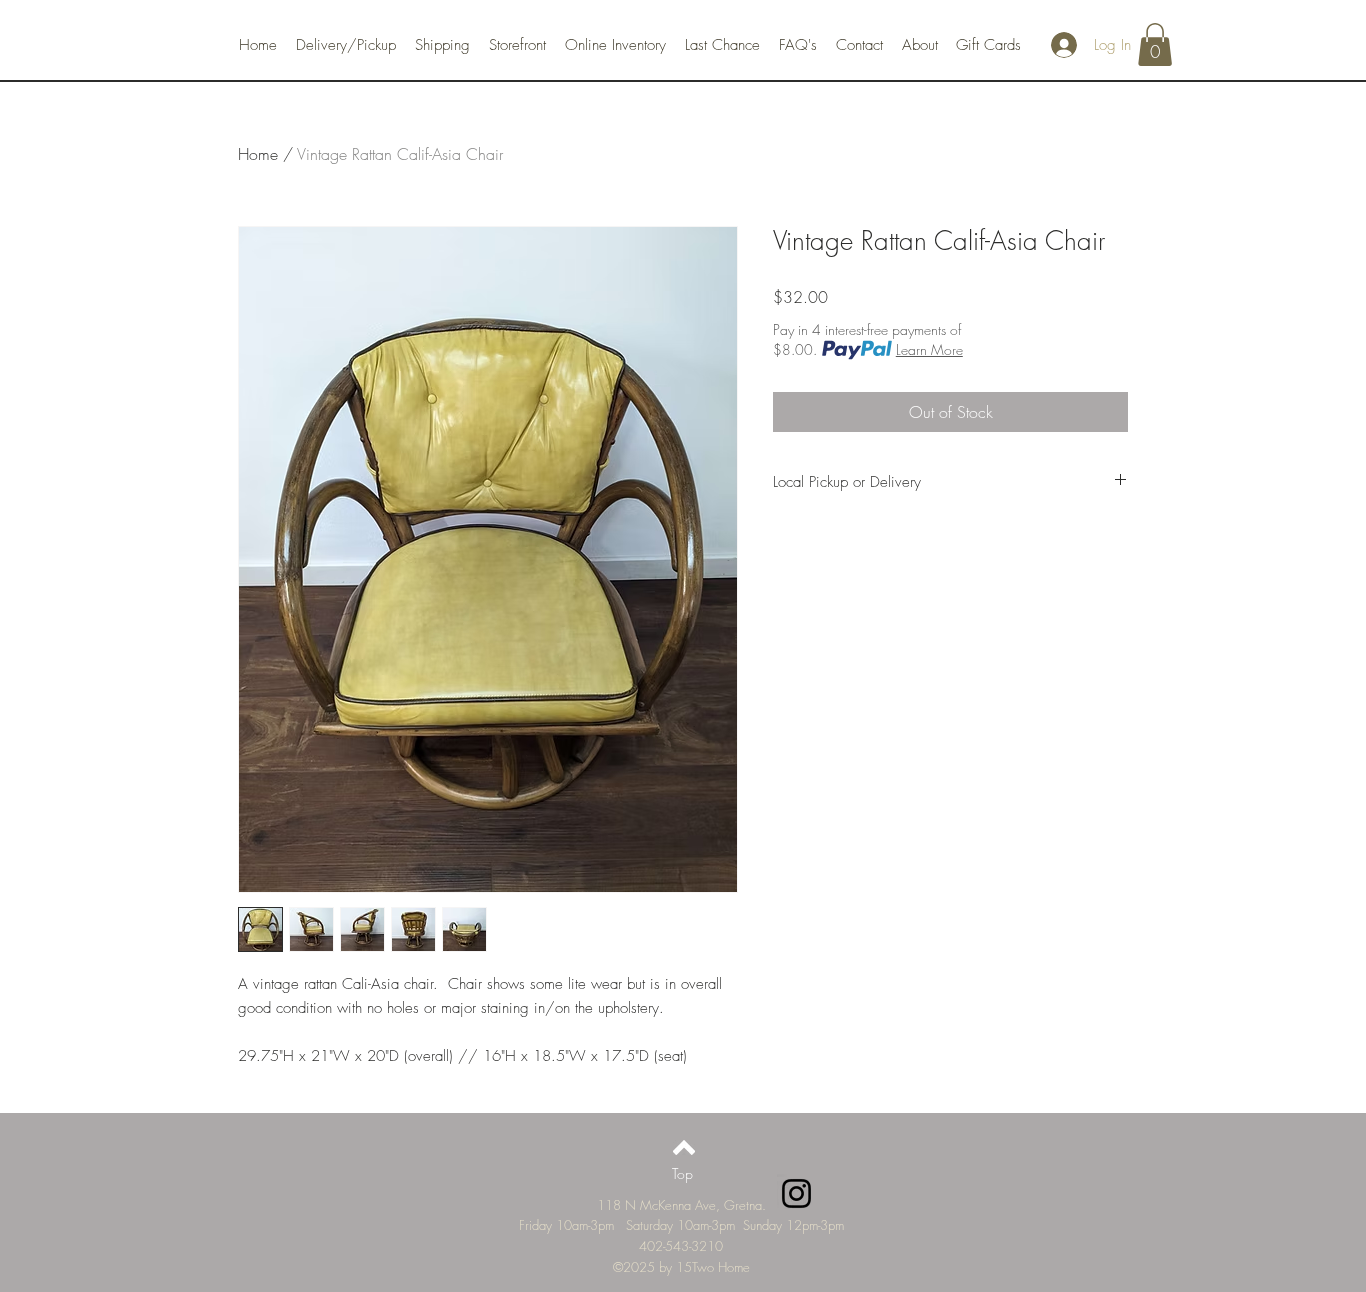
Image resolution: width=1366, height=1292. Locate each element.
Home (258, 154)
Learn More (929, 349)
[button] (1155, 44)
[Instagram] (796, 1193)
